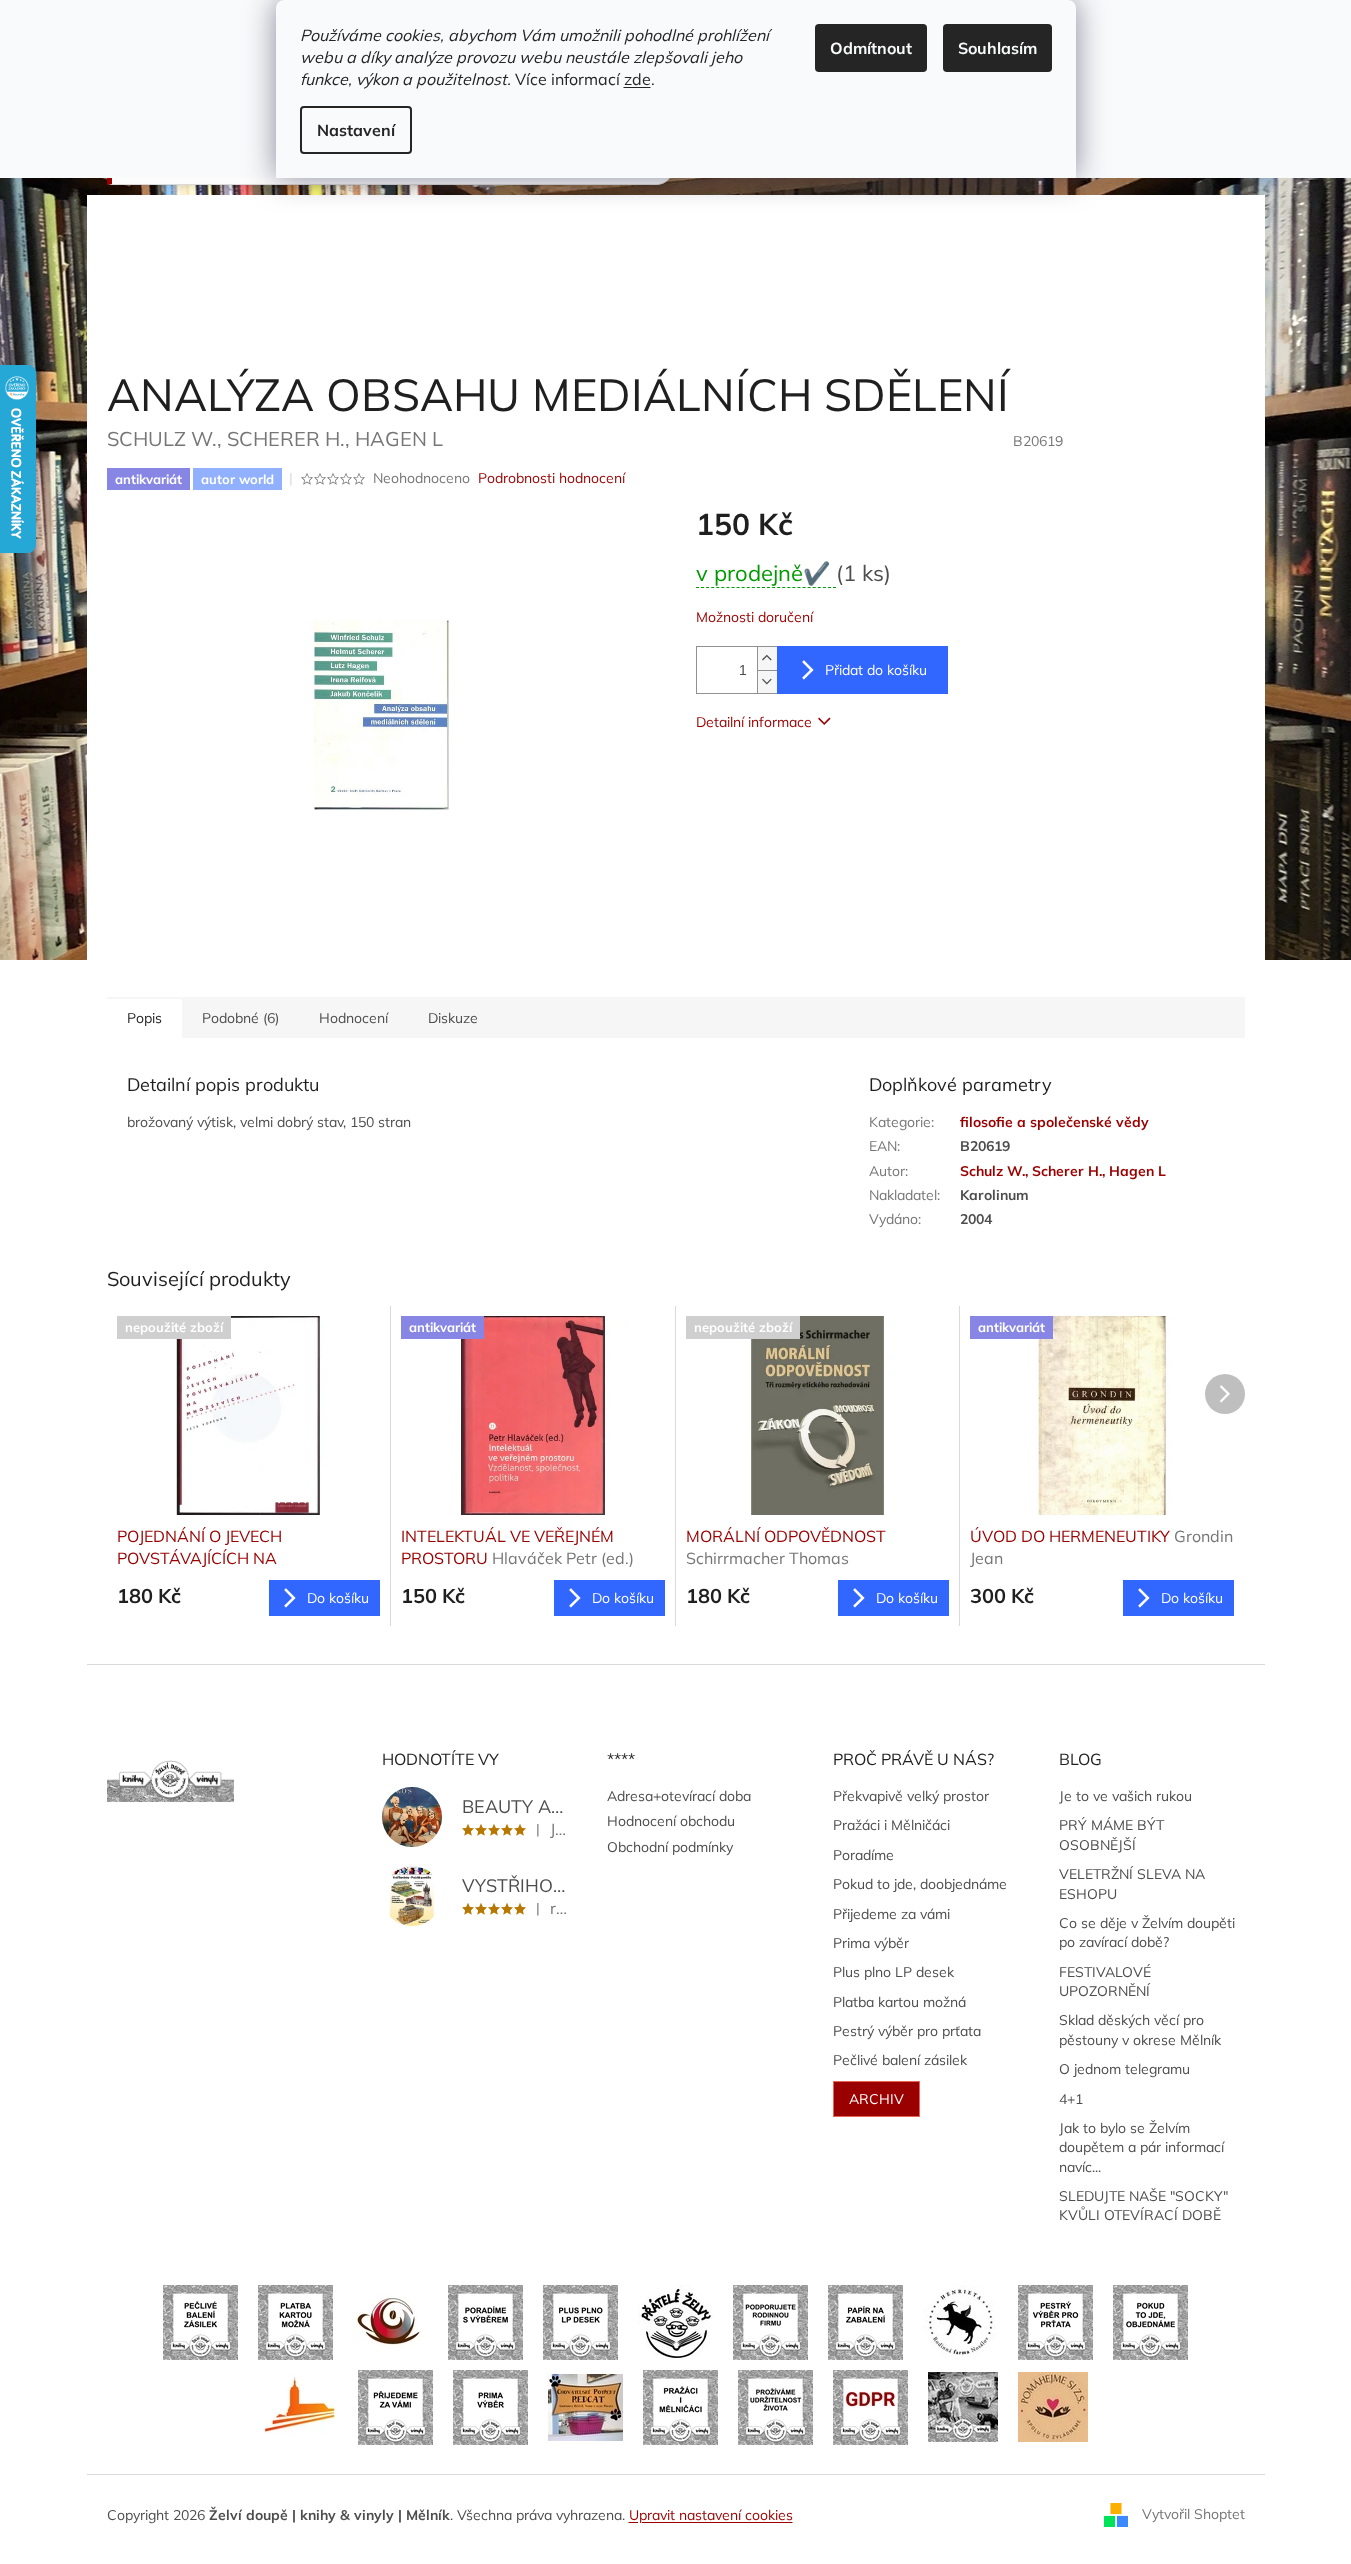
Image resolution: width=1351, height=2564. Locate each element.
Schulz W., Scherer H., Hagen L (1063, 1171)
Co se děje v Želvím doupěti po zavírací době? (1147, 1932)
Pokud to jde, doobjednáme (920, 1884)
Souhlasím (997, 48)
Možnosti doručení (754, 617)
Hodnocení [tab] (353, 1018)
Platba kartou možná (899, 2002)
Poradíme (863, 1855)
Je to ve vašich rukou (1125, 1796)
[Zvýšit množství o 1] (767, 658)
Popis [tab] (144, 1018)
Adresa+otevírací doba (679, 1796)
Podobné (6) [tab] (240, 1018)
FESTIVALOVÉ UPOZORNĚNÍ (1105, 1981)
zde (637, 79)
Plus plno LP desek (893, 1972)
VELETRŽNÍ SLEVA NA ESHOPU (1132, 1883)
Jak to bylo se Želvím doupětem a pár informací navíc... (1141, 2147)
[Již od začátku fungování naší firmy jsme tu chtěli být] (680, 2406)
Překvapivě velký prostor (911, 1796)
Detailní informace (754, 722)
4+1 (1071, 2099)
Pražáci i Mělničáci (891, 1825)
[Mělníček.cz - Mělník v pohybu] (300, 2406)
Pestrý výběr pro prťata (907, 2031)
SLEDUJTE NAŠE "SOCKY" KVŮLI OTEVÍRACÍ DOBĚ (1143, 2205)
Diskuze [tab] (453, 1018)
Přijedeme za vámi (891, 1914)
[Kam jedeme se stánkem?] (963, 2406)
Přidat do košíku (876, 670)
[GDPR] (870, 2406)
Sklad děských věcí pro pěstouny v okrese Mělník (1140, 2029)
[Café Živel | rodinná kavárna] (390, 2321)
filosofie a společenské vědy (1054, 1122)
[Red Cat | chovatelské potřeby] (585, 2406)
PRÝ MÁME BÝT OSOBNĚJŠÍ (1111, 1834)
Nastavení (356, 130)
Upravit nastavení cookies (711, 2515)
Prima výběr (871, 1943)
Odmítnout (871, 48)
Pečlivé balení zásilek (900, 2060)
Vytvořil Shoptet (1193, 2514)
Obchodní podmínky (670, 1847)
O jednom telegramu (1124, 2069)
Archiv (876, 2099)
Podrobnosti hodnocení (551, 478)
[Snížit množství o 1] (767, 681)
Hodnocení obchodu (671, 1821)
